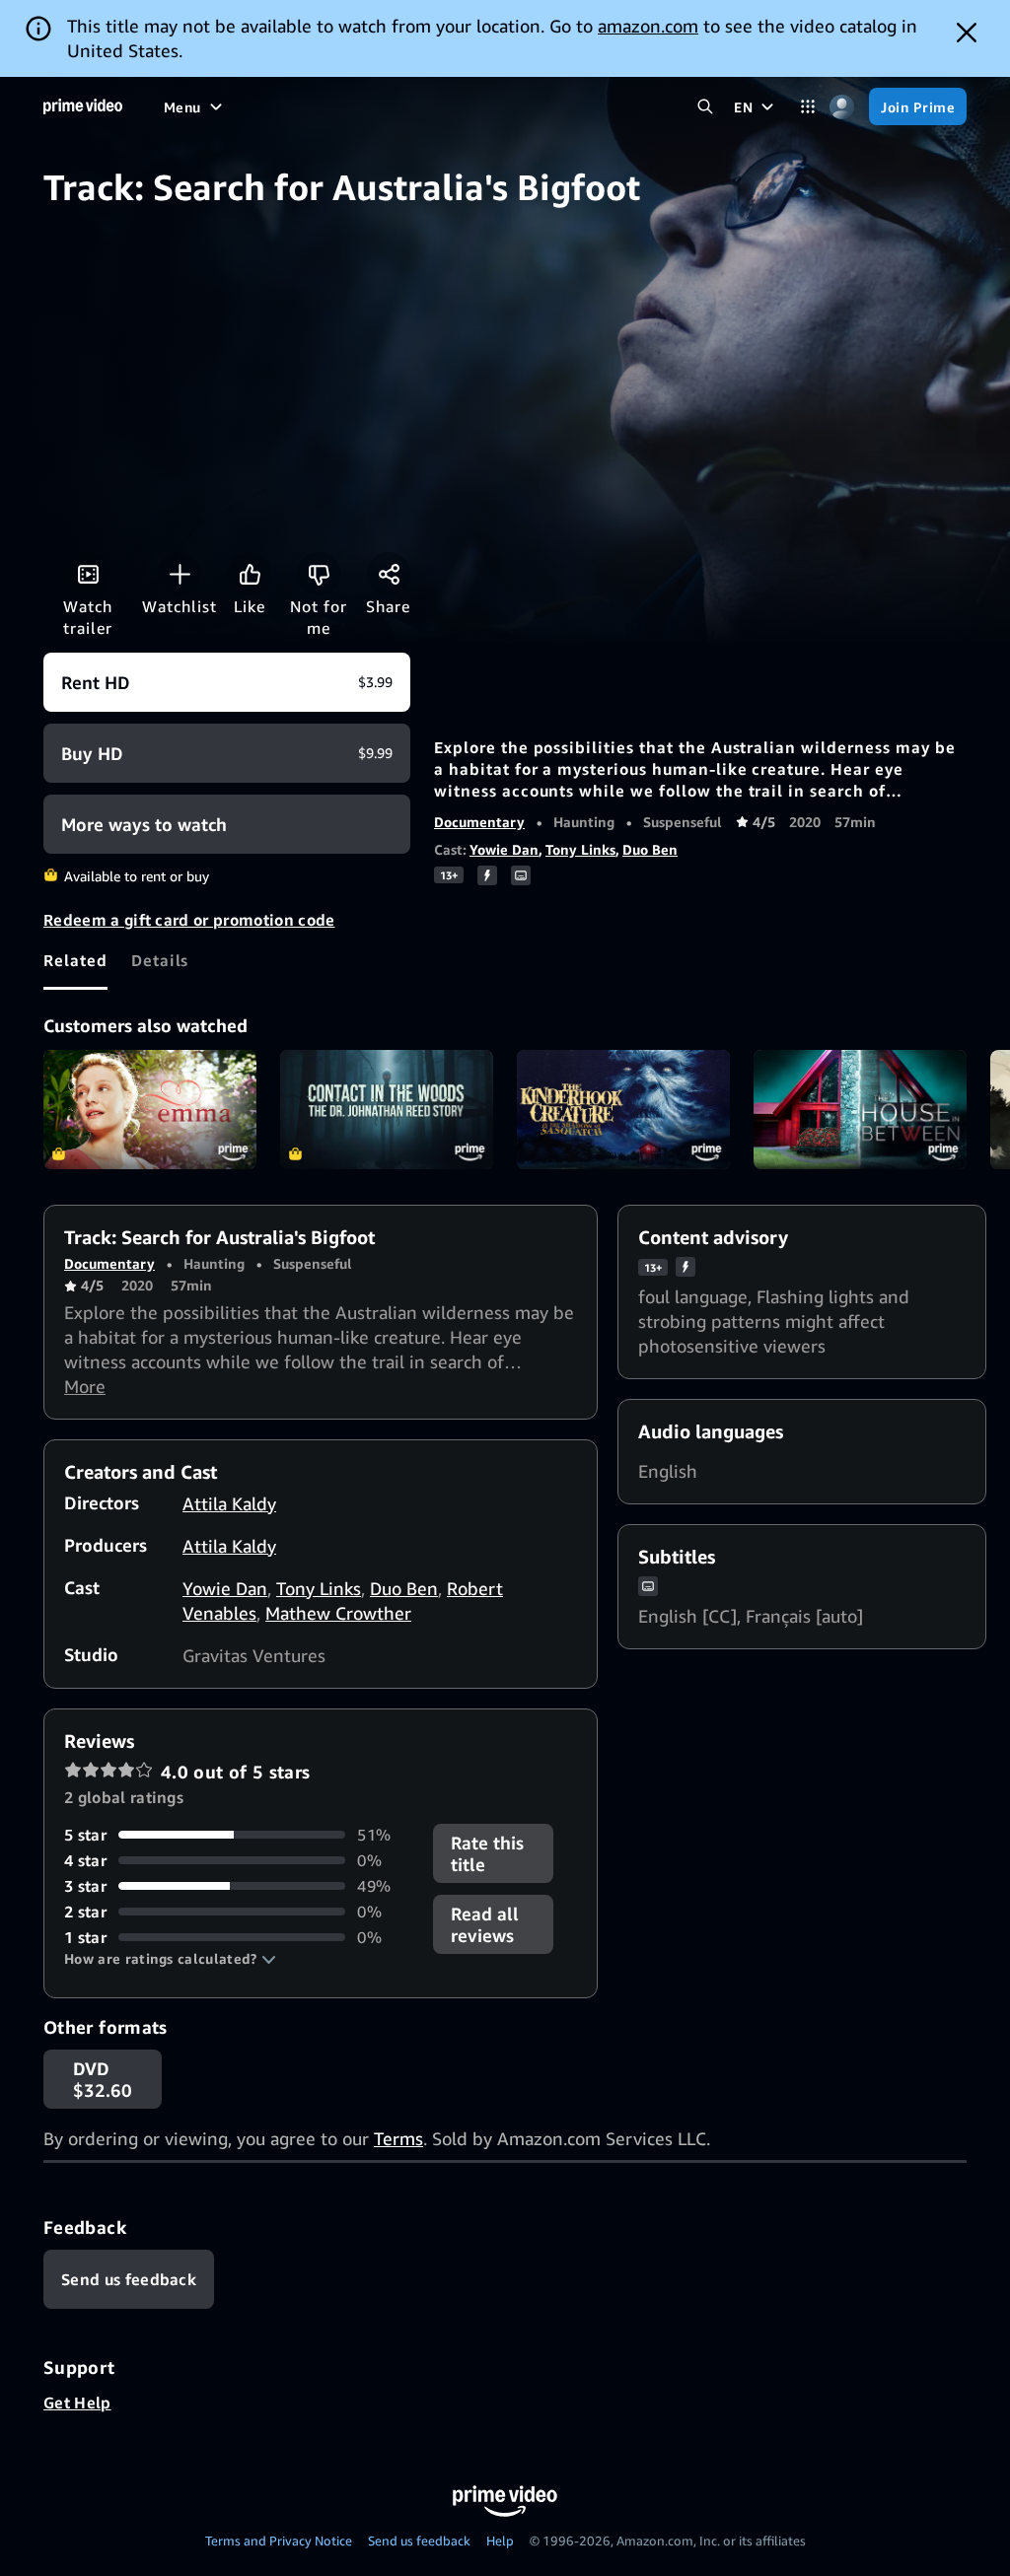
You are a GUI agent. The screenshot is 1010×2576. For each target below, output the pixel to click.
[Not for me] (319, 574)
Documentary (479, 822)
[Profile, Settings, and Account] (842, 107)
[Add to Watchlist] (180, 574)
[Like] (250, 574)
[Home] (83, 106)
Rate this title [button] (487, 1853)
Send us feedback (419, 2541)
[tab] (75, 960)
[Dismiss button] (967, 33)
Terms (398, 2138)
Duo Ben (650, 849)
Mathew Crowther (338, 1613)
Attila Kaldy (229, 1503)
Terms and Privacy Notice (279, 2541)
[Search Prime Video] (705, 107)
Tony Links (580, 849)
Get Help (77, 2402)
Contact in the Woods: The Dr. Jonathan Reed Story (387, 1110)
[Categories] (807, 107)
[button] (170, 1959)
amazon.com (648, 26)
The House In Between (860, 1110)
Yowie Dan (504, 849)
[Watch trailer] (88, 574)
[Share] (389, 574)
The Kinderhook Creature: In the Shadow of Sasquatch (623, 1110)
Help (500, 2541)
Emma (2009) (150, 1110)
